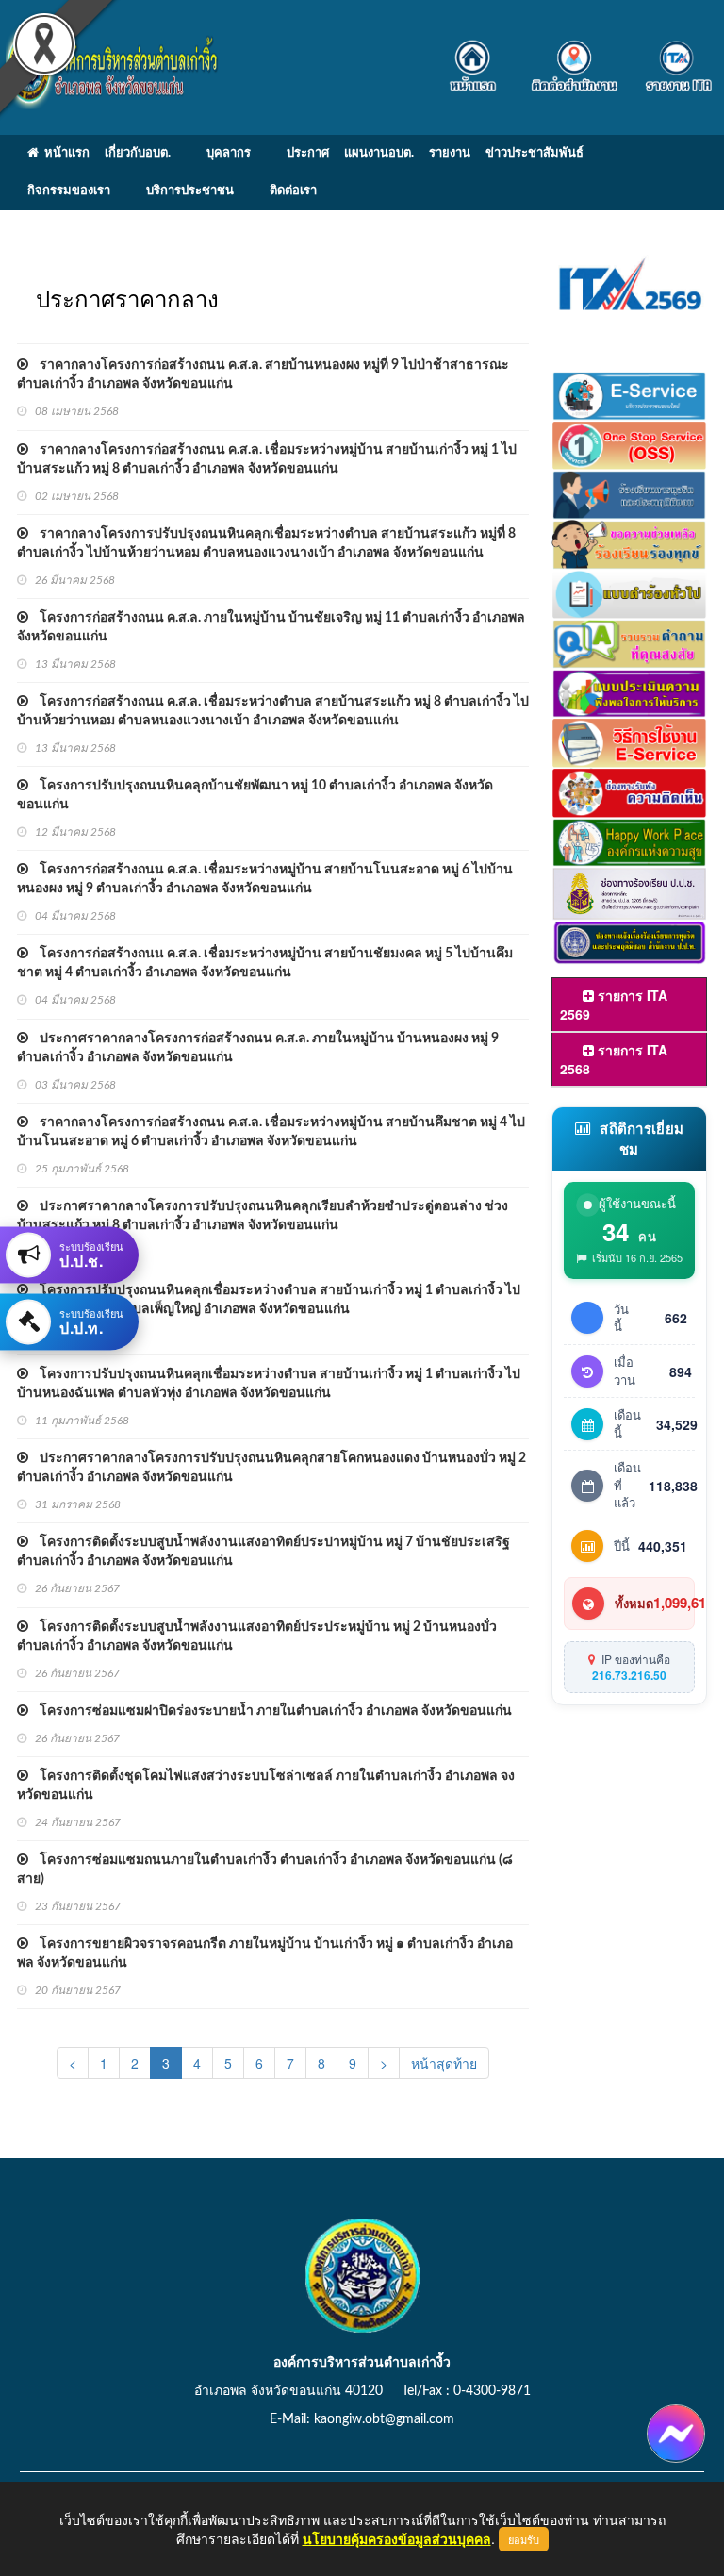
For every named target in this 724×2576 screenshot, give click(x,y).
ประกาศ (308, 153)
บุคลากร (229, 153)
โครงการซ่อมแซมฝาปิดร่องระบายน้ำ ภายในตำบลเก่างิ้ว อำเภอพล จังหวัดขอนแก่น (270, 1711)
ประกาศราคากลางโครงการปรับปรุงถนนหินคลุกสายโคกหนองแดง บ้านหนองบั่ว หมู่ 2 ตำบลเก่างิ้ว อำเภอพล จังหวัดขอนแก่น (271, 1468)
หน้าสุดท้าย (444, 2063)
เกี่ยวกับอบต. (138, 153)
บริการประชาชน (190, 191)
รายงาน (450, 153)
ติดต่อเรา (293, 191)
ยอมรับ (524, 2539)
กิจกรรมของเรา (69, 191)
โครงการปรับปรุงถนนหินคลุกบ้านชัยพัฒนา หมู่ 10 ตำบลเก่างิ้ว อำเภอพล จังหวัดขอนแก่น (255, 795)
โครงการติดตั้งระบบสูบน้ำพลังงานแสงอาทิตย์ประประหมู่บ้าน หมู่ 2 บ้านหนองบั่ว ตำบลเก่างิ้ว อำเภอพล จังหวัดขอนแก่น (257, 1637)
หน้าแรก (64, 153)
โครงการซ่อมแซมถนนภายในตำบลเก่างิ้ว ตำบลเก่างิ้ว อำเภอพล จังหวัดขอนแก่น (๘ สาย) (265, 1870)
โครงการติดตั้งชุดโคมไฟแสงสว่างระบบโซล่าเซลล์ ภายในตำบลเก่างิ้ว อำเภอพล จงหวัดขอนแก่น (266, 1786)
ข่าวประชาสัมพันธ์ (535, 153)
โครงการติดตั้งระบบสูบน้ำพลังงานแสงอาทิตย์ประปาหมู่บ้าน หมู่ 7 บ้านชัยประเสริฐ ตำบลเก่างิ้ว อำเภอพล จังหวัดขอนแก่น (263, 1552)
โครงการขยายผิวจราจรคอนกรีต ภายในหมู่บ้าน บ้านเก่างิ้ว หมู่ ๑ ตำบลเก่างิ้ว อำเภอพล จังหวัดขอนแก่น (265, 1953)
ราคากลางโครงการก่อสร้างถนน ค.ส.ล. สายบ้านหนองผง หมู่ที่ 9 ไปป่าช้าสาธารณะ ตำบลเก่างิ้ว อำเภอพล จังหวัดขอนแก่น (263, 374)
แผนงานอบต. (379, 153)
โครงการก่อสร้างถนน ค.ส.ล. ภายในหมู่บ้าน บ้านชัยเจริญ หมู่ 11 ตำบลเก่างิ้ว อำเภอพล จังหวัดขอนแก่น (271, 627)
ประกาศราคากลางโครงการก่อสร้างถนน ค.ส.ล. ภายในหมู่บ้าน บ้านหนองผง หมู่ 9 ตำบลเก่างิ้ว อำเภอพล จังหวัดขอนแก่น (258, 1048)
